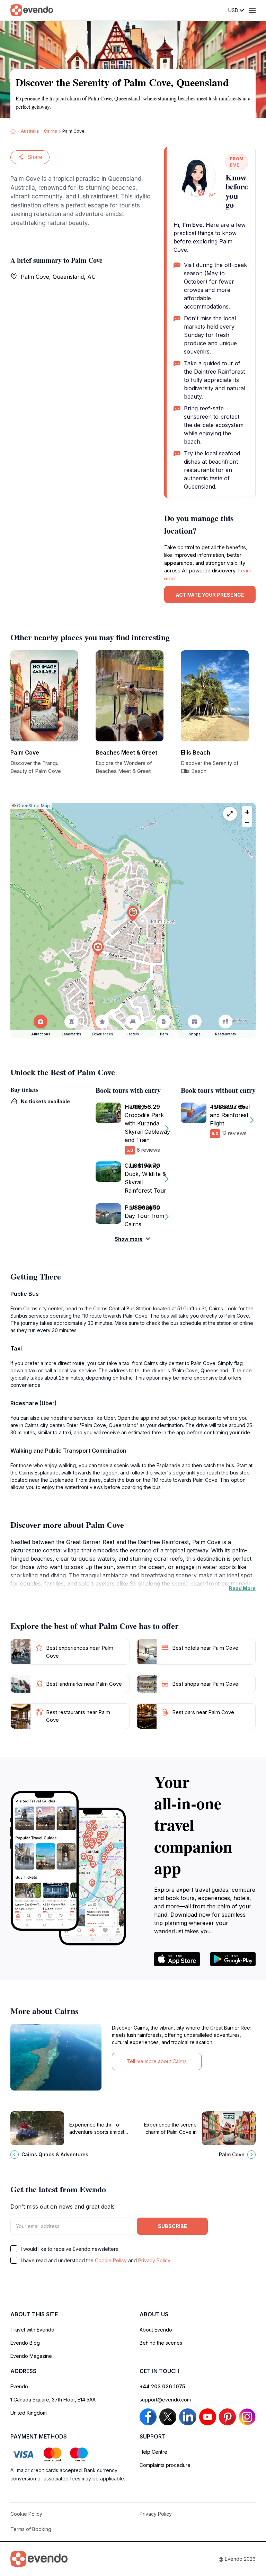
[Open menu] (252, 10)
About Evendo (156, 2330)
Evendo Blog (25, 2343)
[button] (133, 914)
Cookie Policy (111, 2260)
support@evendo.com (165, 2400)
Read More (242, 1588)
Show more (129, 1239)
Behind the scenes (161, 2343)
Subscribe (172, 2226)
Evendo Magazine (31, 2356)
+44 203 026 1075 (162, 2386)
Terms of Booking (31, 2529)
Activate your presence (210, 595)
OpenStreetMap (33, 806)
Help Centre (153, 2452)
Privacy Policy (154, 2260)
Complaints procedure (165, 2465)
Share (35, 157)
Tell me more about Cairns (157, 2061)
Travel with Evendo (32, 2330)
